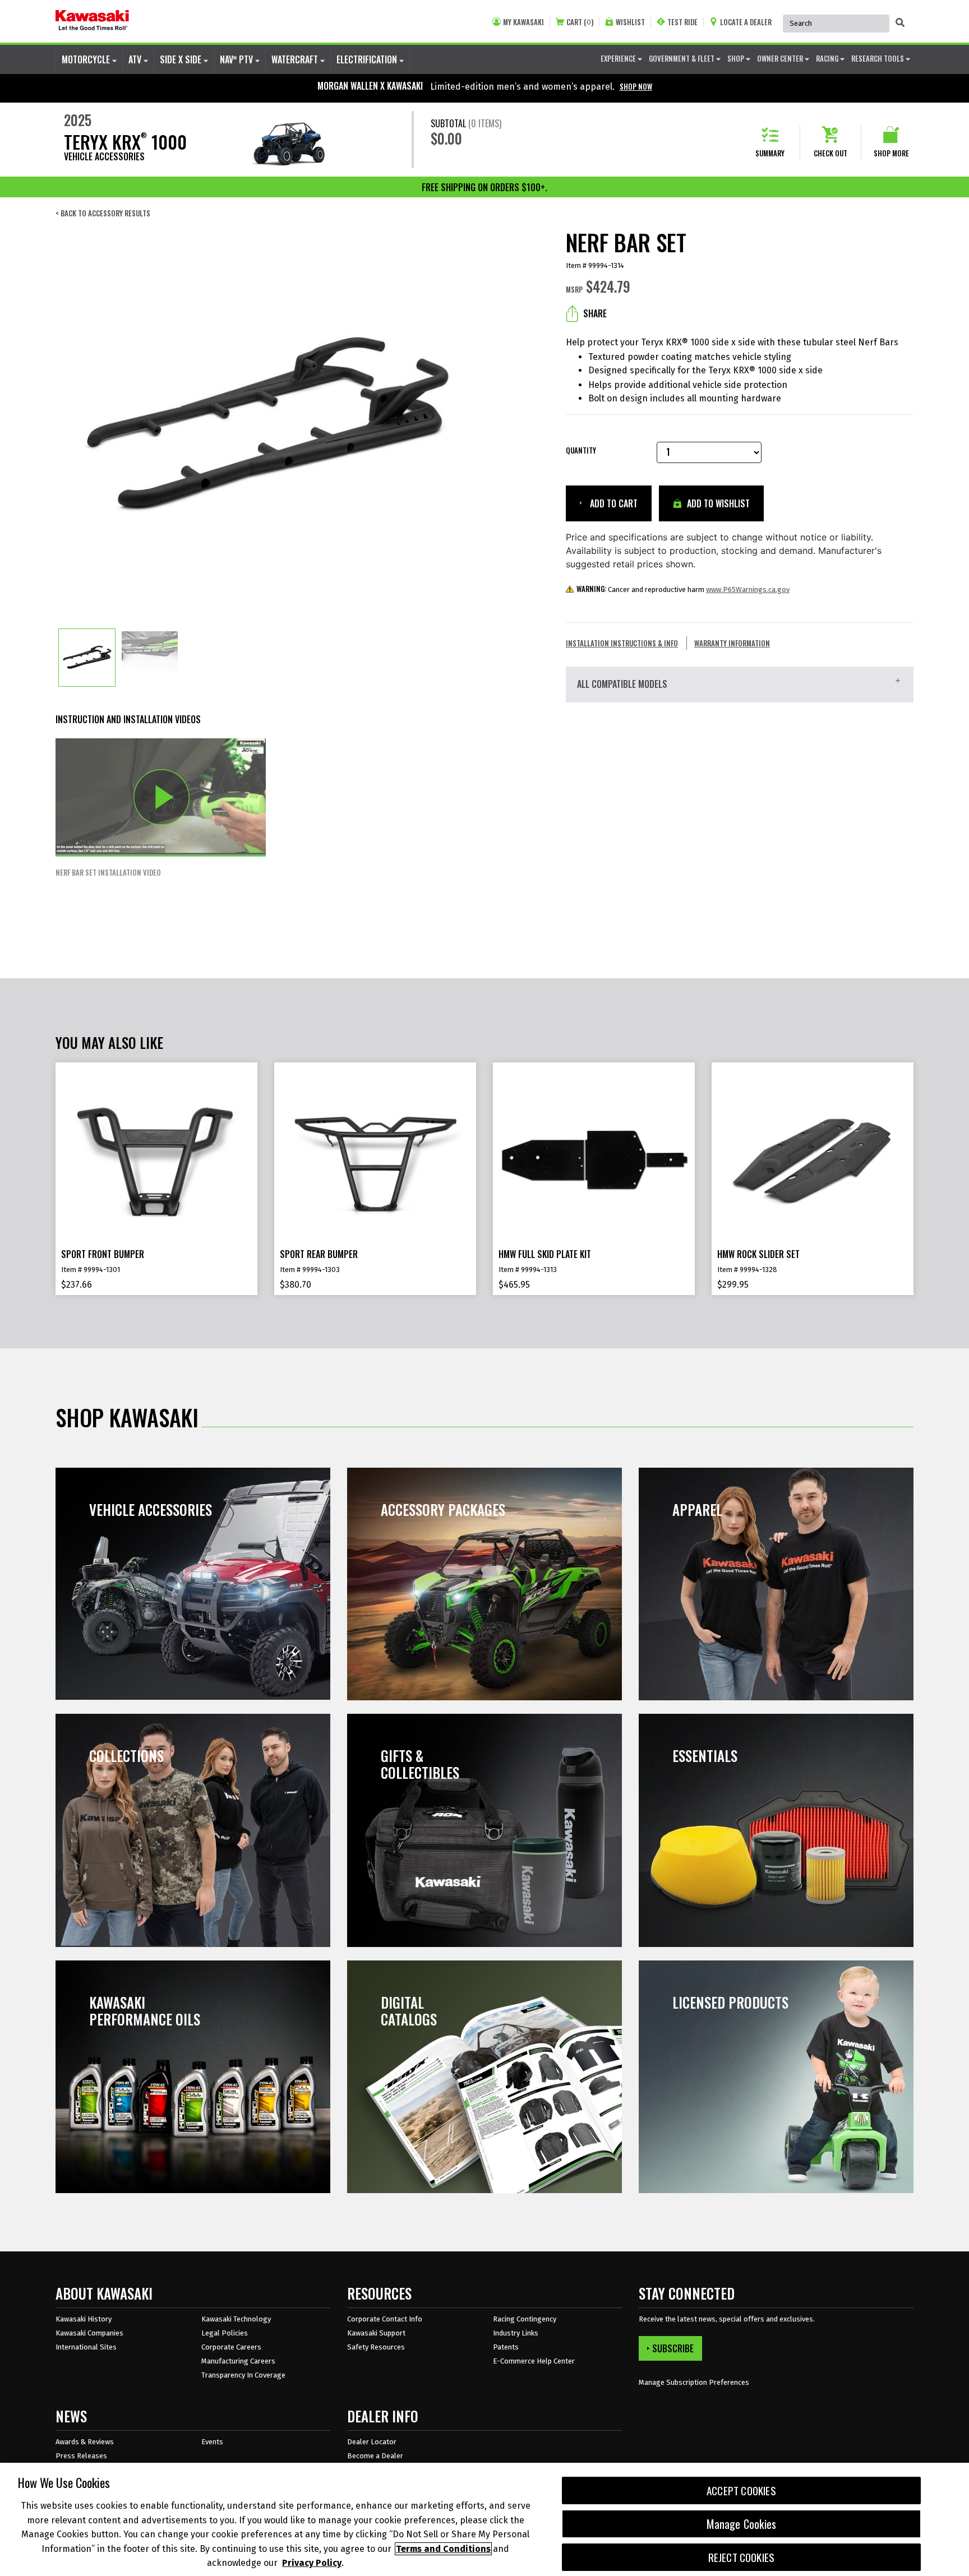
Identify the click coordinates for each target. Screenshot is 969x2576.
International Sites (86, 2347)
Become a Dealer (375, 2456)
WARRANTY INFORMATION (732, 643)
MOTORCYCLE (87, 59)
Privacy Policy (312, 2563)
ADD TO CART (613, 503)
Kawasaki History (84, 2319)
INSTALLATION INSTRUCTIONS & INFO (622, 643)
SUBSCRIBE (673, 2348)
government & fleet (682, 58)
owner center (781, 58)
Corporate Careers (231, 2347)
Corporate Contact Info (385, 2319)
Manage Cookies (742, 2524)
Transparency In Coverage (243, 2375)
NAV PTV (237, 59)
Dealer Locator (372, 2442)
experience (619, 58)
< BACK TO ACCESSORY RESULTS (103, 213)
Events (212, 2442)
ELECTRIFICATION (368, 59)
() (580, 22)
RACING (828, 58)
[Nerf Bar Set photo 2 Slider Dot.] (150, 658)
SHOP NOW (636, 86)
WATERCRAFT (296, 59)
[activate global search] (900, 22)
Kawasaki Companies (89, 2333)
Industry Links (516, 2333)
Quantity (581, 450)
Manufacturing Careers (238, 2361)
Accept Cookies (741, 2491)
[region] (484, 2519)
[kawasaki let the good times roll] (92, 21)
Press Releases (81, 2456)
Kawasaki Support (376, 2333)
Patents (506, 2347)
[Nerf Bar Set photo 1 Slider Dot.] (87, 658)
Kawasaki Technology (236, 2319)
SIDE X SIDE (182, 59)
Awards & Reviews (85, 2442)
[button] (161, 808)
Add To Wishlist (717, 503)
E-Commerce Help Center (534, 2361)
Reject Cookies (742, 2557)
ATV (136, 59)
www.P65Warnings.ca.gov (748, 589)
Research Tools (878, 58)
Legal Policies (225, 2333)
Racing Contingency (525, 2319)
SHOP (737, 58)
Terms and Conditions (443, 2549)
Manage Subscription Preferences (694, 2382)
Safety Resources (376, 2347)
